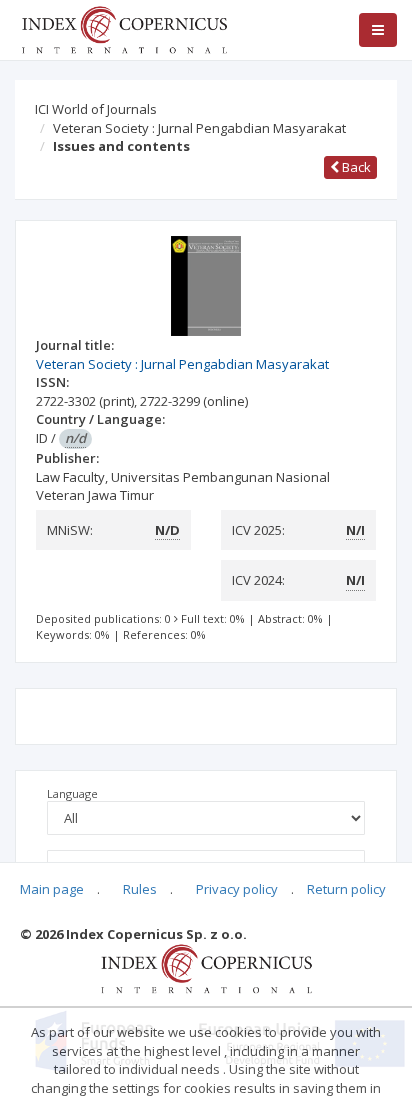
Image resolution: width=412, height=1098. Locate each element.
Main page (52, 889)
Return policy (346, 889)
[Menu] (378, 30)
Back (355, 167)
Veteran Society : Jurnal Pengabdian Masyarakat (199, 128)
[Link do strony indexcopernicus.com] (206, 968)
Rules (140, 889)
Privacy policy (237, 889)
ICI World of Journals (96, 109)
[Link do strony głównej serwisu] (124, 28)
